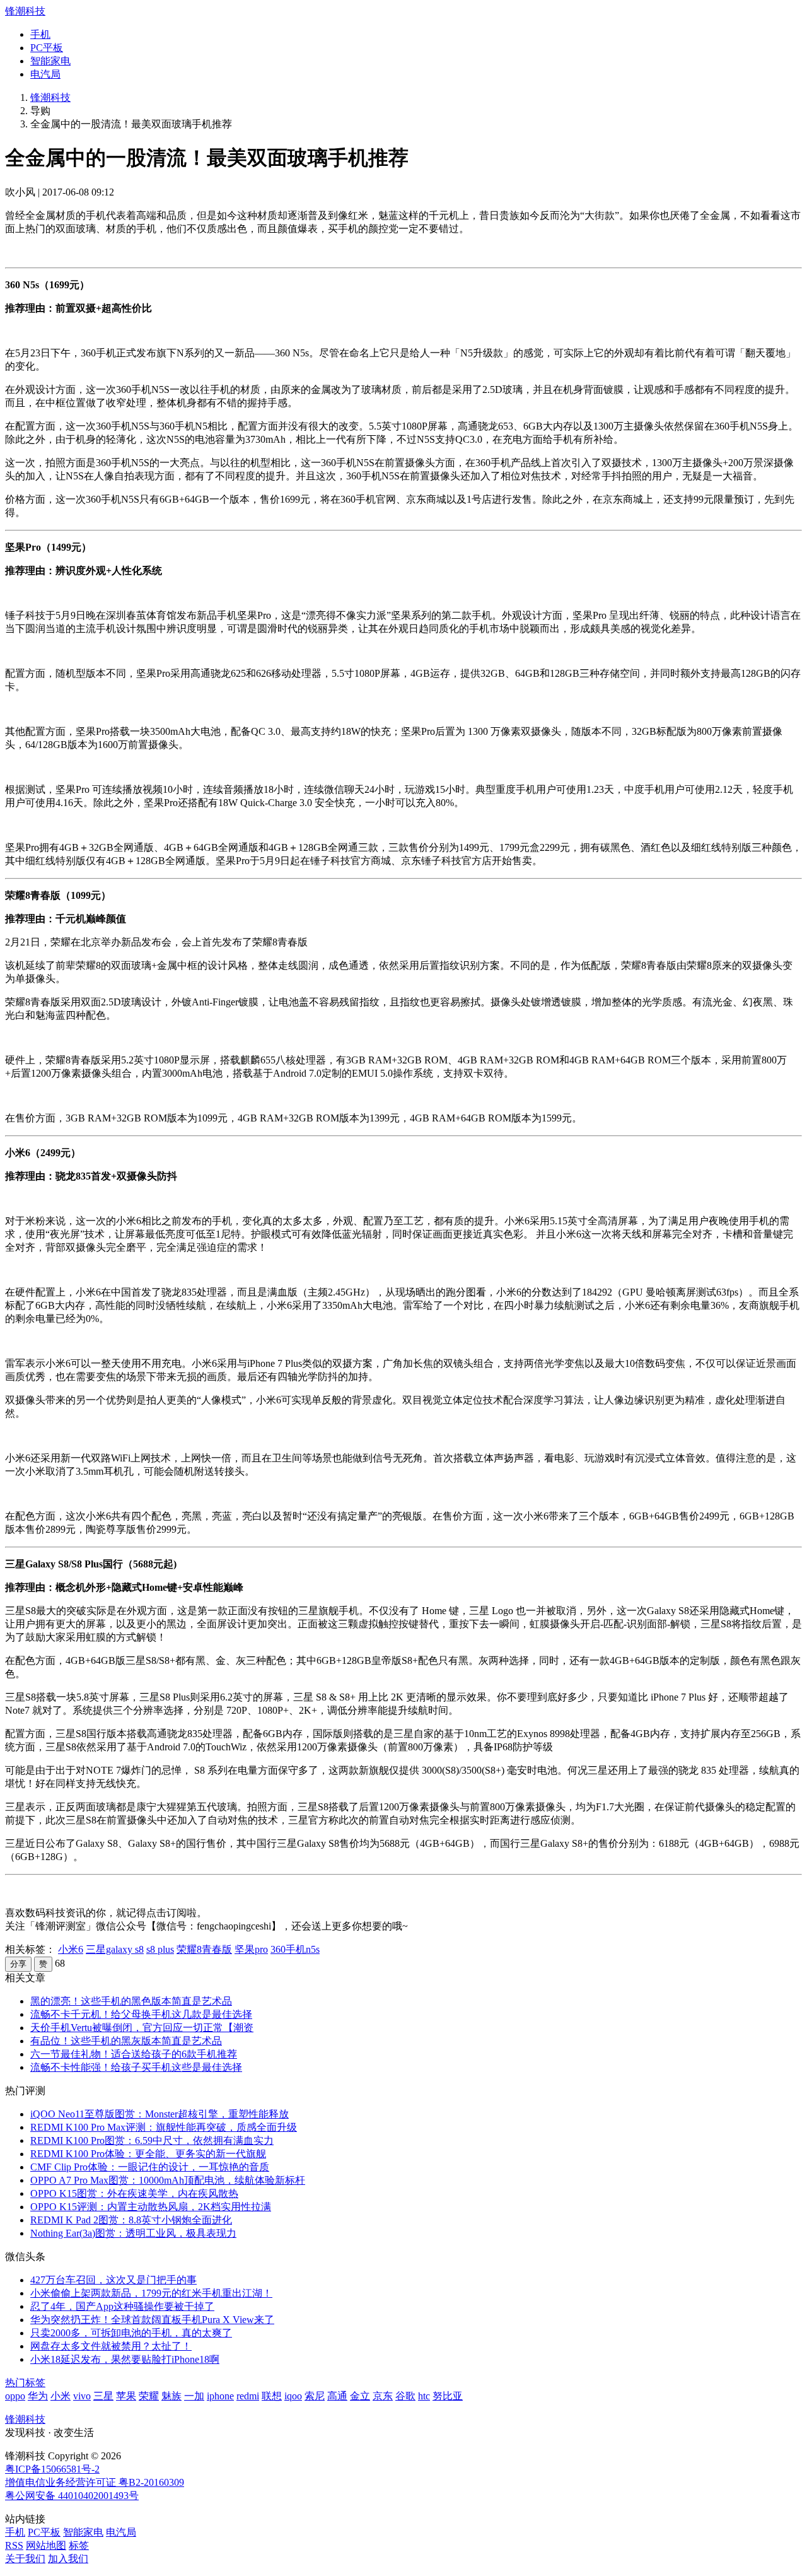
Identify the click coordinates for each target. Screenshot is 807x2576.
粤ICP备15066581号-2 (52, 2469)
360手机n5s (295, 1949)
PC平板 (47, 48)
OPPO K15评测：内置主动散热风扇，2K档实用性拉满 (151, 2207)
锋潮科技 (25, 11)
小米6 (71, 1949)
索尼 (315, 2396)
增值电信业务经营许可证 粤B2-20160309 (95, 2482)
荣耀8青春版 (204, 1949)
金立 (360, 2396)
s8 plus (160, 1949)
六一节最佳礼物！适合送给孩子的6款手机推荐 (134, 2054)
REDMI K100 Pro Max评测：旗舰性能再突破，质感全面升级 (164, 2127)
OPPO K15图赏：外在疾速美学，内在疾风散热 (134, 2193)
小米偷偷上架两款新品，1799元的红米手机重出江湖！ (151, 2293)
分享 (18, 1964)
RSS (14, 2545)
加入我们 (68, 2559)
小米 (61, 2396)
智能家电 (50, 61)
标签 (79, 2545)
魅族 (171, 2396)
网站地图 (46, 2545)
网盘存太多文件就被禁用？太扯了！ (111, 2346)
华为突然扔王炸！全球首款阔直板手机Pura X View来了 (152, 2320)
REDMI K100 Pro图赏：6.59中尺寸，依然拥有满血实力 (152, 2140)
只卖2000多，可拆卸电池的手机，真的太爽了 (131, 2333)
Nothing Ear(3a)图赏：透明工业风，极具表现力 (133, 2233)
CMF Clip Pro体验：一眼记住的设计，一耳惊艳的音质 (150, 2167)
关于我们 (25, 2559)
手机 (40, 34)
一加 (194, 2396)
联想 (272, 2396)
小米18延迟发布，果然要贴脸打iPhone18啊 (125, 2359)
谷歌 (405, 2396)
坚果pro (251, 1949)
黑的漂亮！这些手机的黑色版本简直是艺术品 (131, 2001)
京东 (383, 2396)
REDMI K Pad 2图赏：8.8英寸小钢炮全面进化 (131, 2220)
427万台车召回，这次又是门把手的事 (113, 2280)
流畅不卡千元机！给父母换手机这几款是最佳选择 (141, 2014)
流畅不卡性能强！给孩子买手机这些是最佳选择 (136, 2067)
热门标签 (25, 2383)
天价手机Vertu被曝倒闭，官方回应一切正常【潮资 (142, 2028)
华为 (38, 2396)
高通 (337, 2396)
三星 (103, 2396)
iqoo (293, 2396)
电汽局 (45, 74)
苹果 (126, 2396)
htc (424, 2396)
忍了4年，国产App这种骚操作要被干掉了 (122, 2306)
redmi (248, 2396)
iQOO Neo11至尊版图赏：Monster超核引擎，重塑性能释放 (160, 2114)
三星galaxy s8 (115, 1949)
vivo (82, 2396)
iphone (220, 2396)
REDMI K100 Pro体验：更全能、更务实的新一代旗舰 (148, 2154)
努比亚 (448, 2396)
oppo (15, 2396)
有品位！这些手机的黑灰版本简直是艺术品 (126, 2041)
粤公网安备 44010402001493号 (72, 2496)
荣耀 (149, 2396)
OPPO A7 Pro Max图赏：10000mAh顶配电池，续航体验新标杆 (168, 2180)
